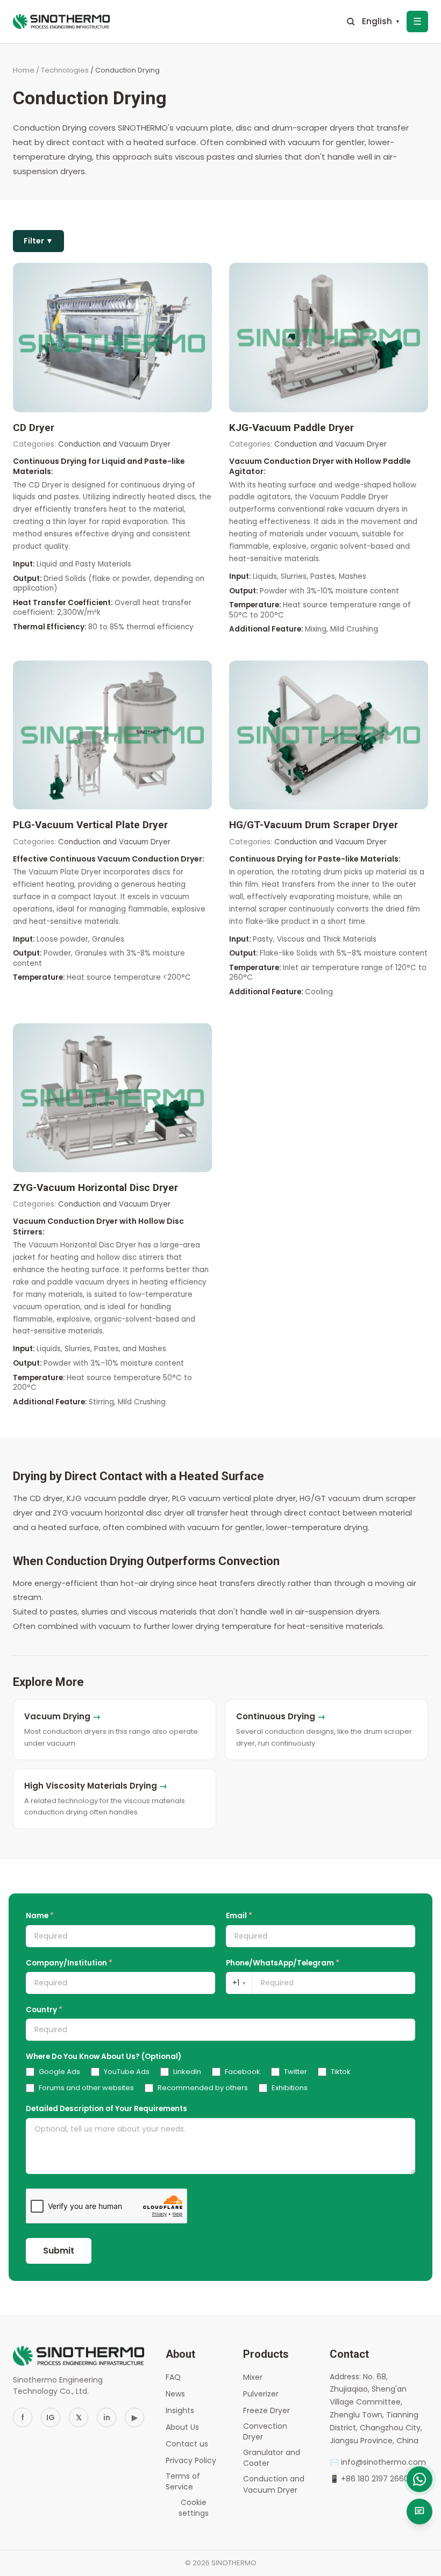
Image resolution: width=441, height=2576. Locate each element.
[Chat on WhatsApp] (419, 2479)
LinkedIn (187, 2072)
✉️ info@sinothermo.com (378, 2462)
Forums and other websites (86, 2088)
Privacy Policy (191, 2460)
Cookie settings (194, 2508)
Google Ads (59, 2072)
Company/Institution (69, 1963)
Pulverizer (261, 2394)
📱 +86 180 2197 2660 (369, 2479)
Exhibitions (290, 2088)
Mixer (253, 2377)
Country (44, 2010)
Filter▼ (38, 241)
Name (40, 1916)
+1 (239, 1983)
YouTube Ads (127, 2072)
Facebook (243, 2072)
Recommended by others (203, 2088)
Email (239, 1916)
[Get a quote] (419, 2512)
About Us (182, 2427)
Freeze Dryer (266, 2410)
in (107, 2417)
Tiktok (341, 2072)
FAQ (173, 2377)
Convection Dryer (265, 2431)
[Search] (351, 21)
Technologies (65, 70)
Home (24, 70)
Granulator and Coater (272, 2458)
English (381, 21)
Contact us (187, 2444)
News (175, 2394)
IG (51, 2417)
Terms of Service (183, 2481)
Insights (180, 2410)
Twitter (296, 2072)
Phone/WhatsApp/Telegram (283, 1963)
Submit (59, 2251)
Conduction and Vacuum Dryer (274, 2484)
